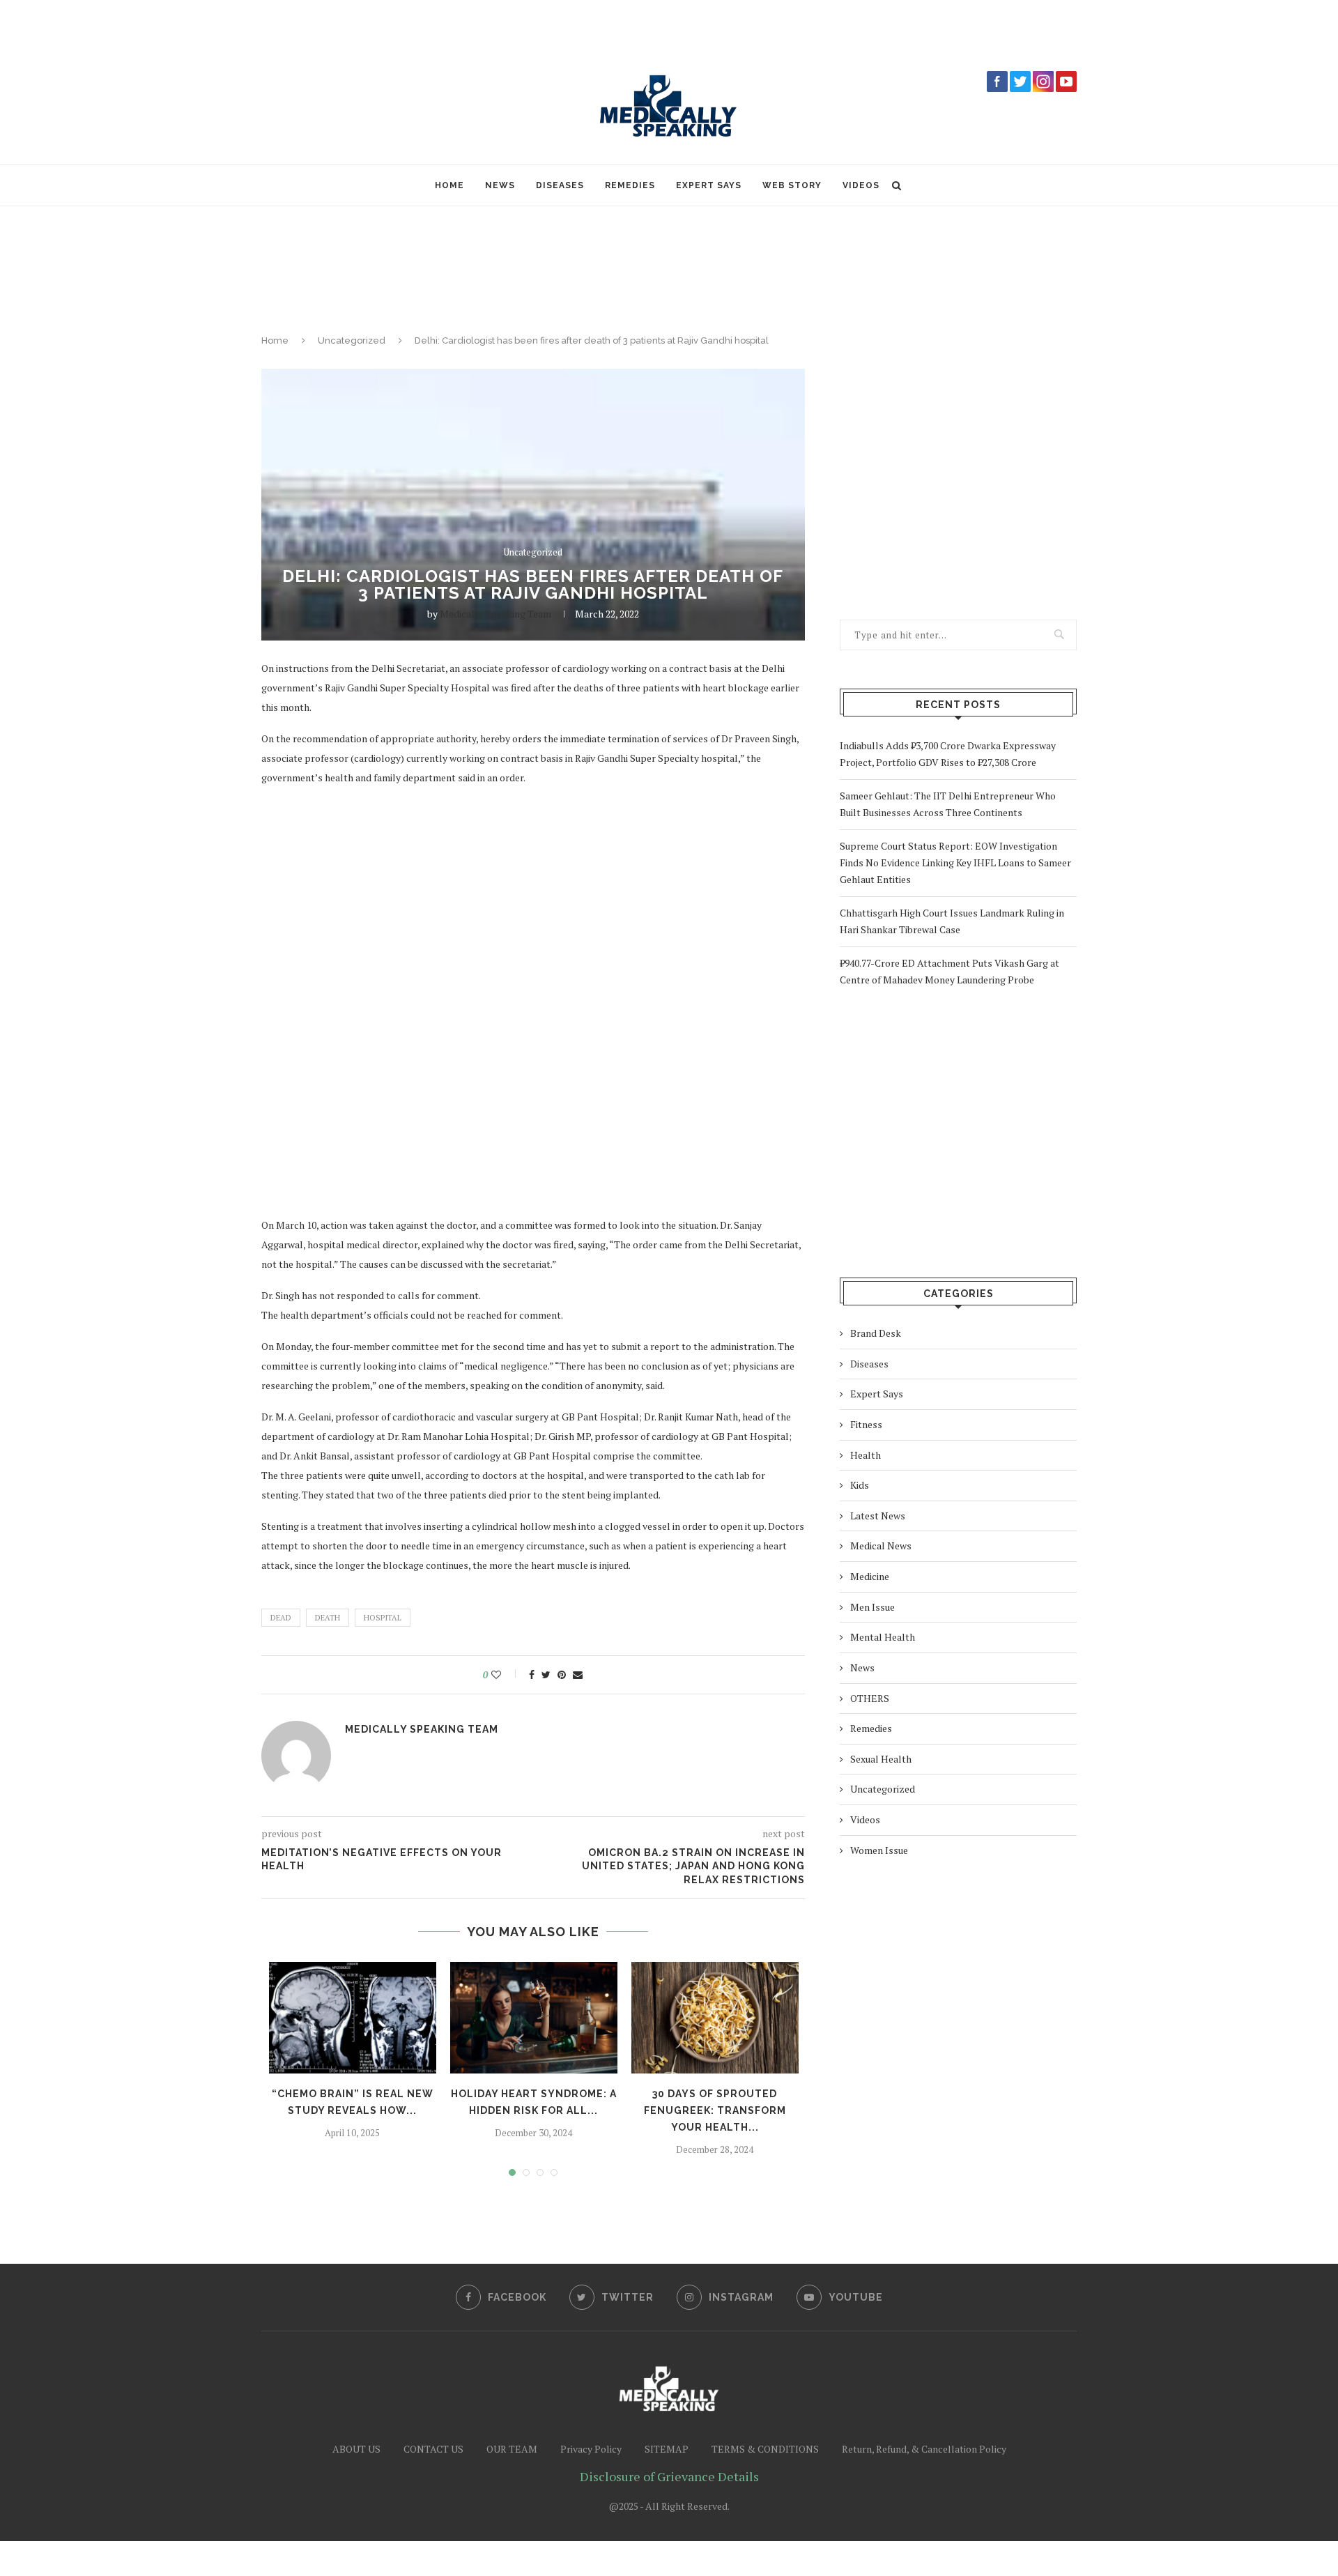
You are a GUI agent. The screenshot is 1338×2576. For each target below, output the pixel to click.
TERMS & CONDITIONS (765, 2449)
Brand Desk (876, 1333)
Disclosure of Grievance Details (669, 2476)
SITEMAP (667, 2449)
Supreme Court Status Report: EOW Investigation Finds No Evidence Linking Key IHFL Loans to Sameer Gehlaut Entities (955, 863)
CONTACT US (433, 2449)
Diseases (560, 185)
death (328, 1618)
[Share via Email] (578, 1675)
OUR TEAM (512, 2449)
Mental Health (883, 1637)
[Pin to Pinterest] (562, 1675)
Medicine (870, 1576)
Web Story (792, 185)
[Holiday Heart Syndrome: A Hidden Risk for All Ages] (534, 2018)
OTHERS (870, 1698)
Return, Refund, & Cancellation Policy (924, 2449)
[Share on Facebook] (532, 1675)
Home (449, 185)
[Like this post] (506, 1675)
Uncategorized (352, 340)
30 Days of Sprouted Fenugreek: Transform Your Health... (715, 2110)
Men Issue (872, 1607)
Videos (861, 185)
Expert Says (709, 185)
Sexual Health (881, 1759)
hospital (383, 1618)
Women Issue (879, 1850)
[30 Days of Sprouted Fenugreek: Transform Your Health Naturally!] (715, 2018)
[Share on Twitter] (546, 1675)
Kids (860, 1485)
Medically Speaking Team (495, 614)
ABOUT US (356, 2449)
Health (866, 1455)
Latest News (878, 1516)
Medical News (881, 1546)
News (500, 185)
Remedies (630, 185)
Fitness (866, 1424)
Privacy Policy (591, 2449)
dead (281, 1618)
